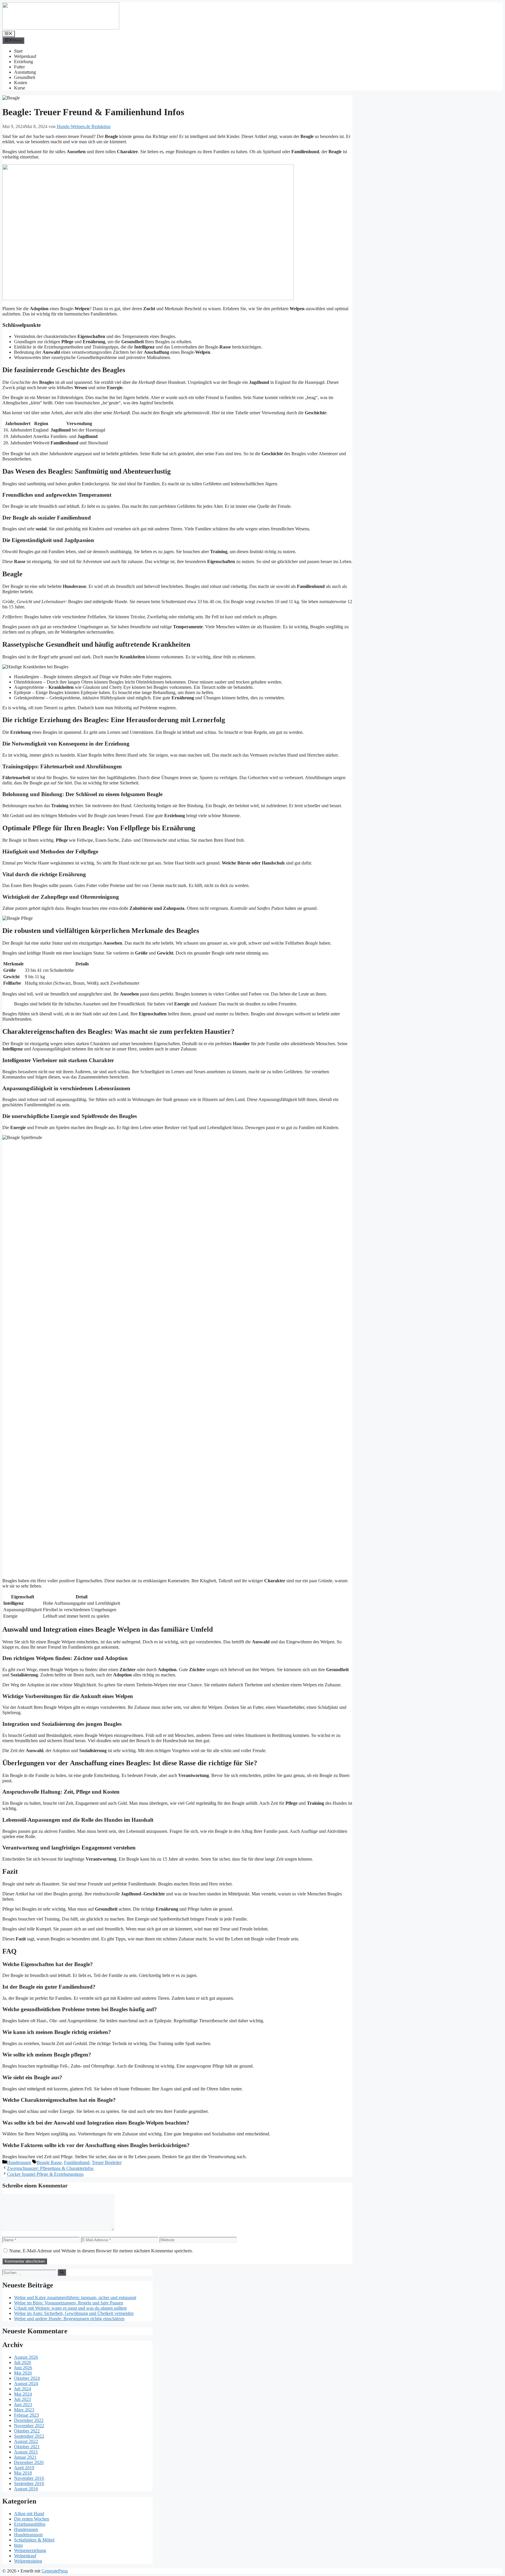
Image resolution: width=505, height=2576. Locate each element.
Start (18, 51)
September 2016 (29, 2483)
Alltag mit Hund (29, 2514)
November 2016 (29, 2478)
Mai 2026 (23, 2373)
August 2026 (26, 2357)
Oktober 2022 (27, 2431)
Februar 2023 (26, 2415)
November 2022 (29, 2426)
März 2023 (24, 2410)
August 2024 (26, 2383)
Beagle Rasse (49, 2162)
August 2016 (26, 2489)
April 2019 (24, 2468)
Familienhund (77, 2162)
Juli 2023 (23, 2399)
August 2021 (26, 2452)
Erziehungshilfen (30, 2524)
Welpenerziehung (30, 2550)
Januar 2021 (25, 2457)
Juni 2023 (23, 2405)
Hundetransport (28, 2535)
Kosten (21, 83)
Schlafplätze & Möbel (34, 2540)
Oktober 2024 (27, 2378)
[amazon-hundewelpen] (148, 299)
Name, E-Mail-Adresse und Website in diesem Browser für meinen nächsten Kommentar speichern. (101, 2251)
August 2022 (26, 2441)
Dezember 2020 (29, 2462)
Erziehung (24, 62)
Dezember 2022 (29, 2420)
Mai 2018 (23, 2473)
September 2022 (29, 2436)
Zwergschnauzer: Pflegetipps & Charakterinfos (50, 2168)
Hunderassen (19, 2162)
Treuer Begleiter (107, 2162)
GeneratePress (55, 2571)
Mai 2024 (23, 2394)
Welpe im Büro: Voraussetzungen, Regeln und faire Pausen (69, 2303)
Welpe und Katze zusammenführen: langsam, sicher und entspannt (75, 2298)
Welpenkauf (25, 56)
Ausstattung (25, 72)
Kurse (20, 88)
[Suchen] (62, 2272)
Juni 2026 (23, 2368)
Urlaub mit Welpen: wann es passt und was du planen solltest (70, 2308)
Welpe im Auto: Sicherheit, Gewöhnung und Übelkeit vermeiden (74, 2313)
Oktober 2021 (27, 2447)
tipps (18, 2545)
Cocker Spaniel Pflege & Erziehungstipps (45, 2174)
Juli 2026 (23, 2362)
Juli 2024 (23, 2389)
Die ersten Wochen (32, 2519)
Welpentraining (28, 2561)
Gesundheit (25, 77)
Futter (19, 67)
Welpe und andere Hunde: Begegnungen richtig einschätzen (69, 2319)
